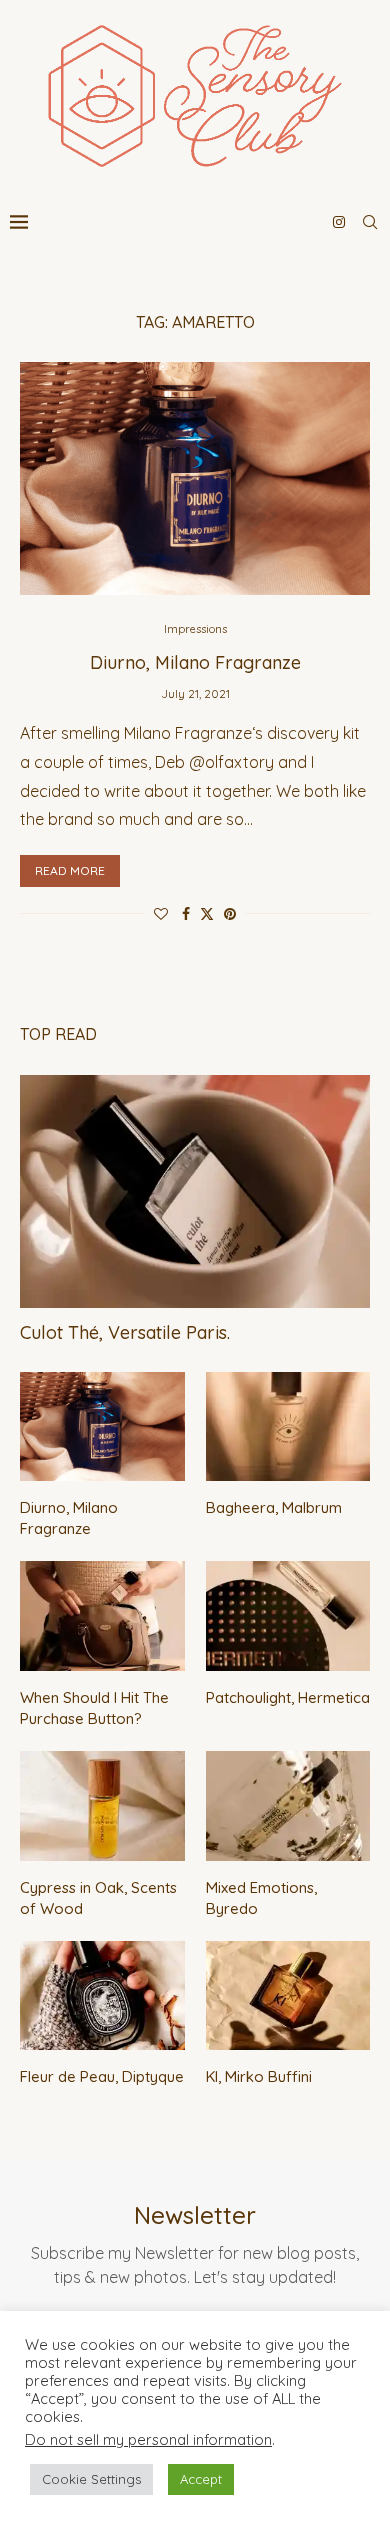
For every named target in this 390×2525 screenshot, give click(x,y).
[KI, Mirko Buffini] (288, 1996)
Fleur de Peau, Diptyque (102, 2076)
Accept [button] (201, 2479)
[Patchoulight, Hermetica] (288, 1616)
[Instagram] (339, 222)
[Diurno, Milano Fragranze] (195, 478)
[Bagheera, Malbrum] (288, 1427)
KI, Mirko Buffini (259, 2076)
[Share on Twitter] (207, 914)
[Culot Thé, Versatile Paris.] (195, 1191)
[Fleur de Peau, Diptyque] (102, 1996)
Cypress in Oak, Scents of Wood (98, 1898)
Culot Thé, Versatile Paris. (125, 1332)
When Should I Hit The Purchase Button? (94, 1708)
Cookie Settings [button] (91, 2479)
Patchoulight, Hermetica (288, 1697)
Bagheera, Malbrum (274, 1507)
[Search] (370, 222)
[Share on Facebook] (186, 914)
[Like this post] (161, 914)
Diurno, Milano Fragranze (195, 662)
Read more (70, 870)
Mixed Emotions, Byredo (261, 1898)
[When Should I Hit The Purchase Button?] (102, 1616)
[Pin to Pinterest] (230, 914)
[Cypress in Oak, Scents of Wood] (102, 1806)
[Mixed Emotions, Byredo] (288, 1806)
